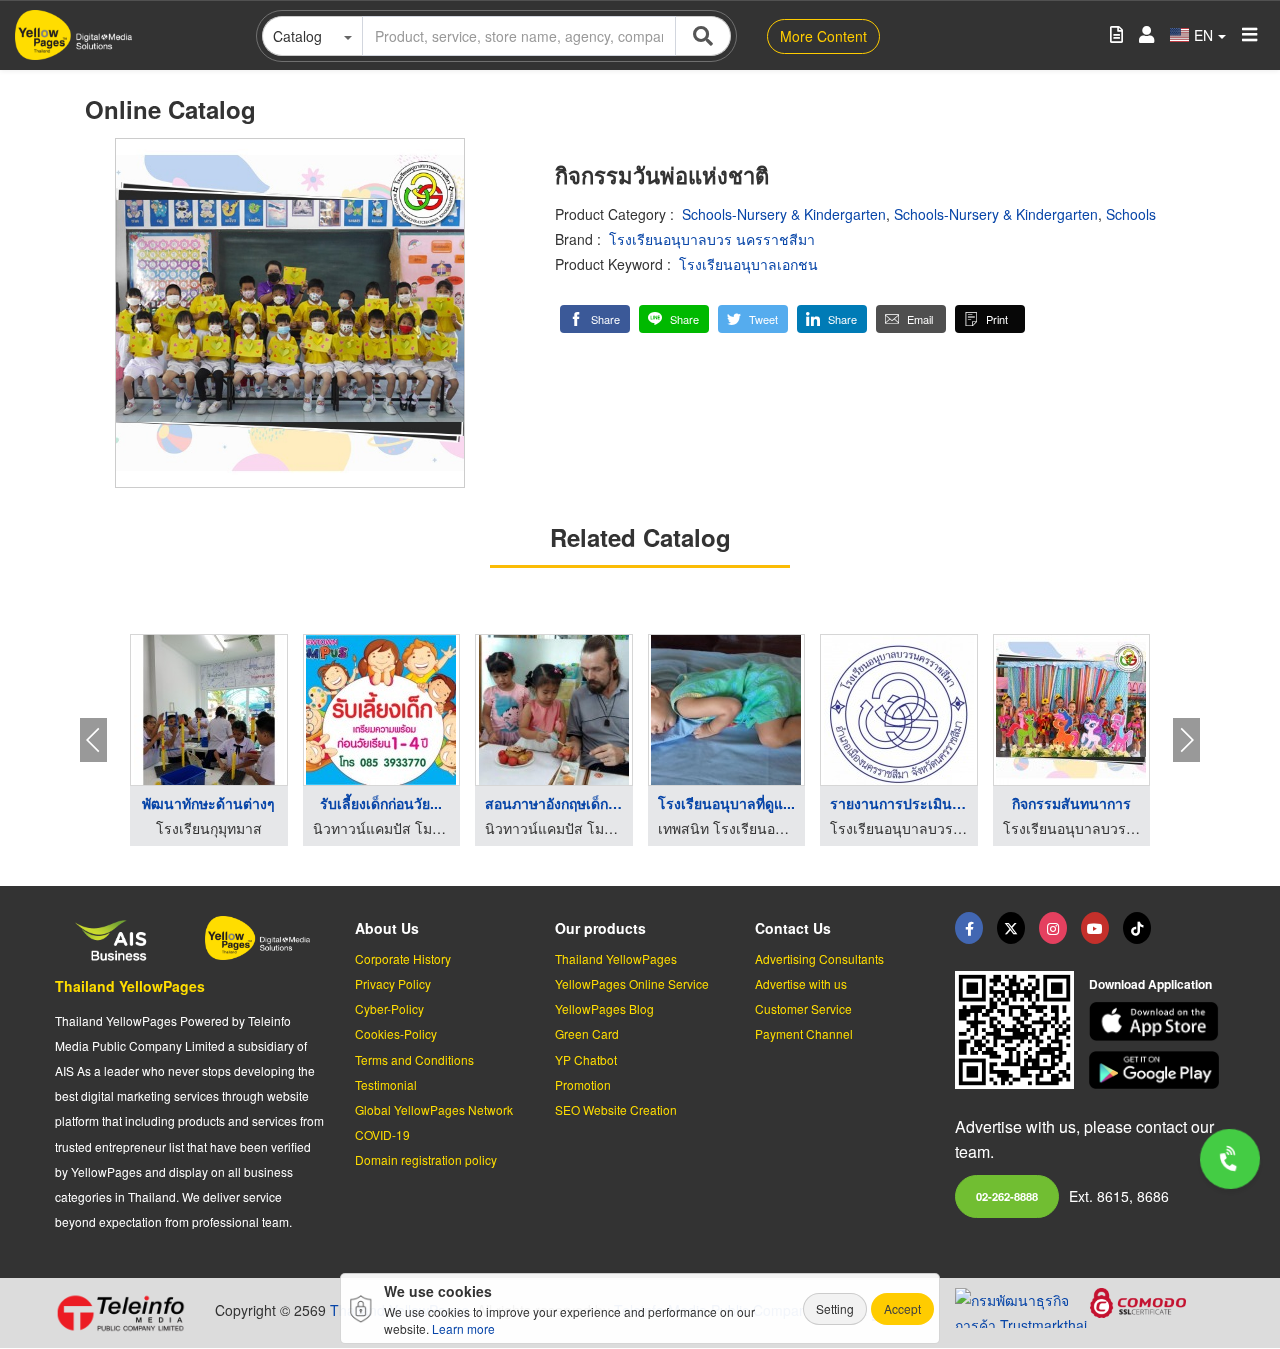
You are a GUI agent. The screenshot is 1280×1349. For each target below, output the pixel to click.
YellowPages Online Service (632, 983)
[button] (595, 319)
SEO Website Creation (616, 1109)
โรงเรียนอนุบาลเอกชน (748, 264)
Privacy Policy (393, 983)
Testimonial (386, 1084)
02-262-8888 (1007, 1196)
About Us (387, 928)
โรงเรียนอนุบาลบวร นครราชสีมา (712, 239)
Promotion (583, 1084)
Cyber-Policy (389, 1008)
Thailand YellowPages (130, 986)
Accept (902, 1308)
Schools (1131, 214)
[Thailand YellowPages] (1011, 928)
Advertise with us (801, 983)
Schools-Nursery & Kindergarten (784, 214)
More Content (823, 36)
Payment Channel (804, 1033)
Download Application (1150, 984)
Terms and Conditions (414, 1059)
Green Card (587, 1033)
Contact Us (793, 928)
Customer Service (803, 1008)
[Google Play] (1157, 1070)
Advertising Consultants (819, 958)
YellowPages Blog (604, 1008)
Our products (600, 928)
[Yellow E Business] (969, 928)
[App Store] (1157, 1021)
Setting (835, 1308)
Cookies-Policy (396, 1033)
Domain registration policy (426, 1159)
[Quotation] (1116, 35)
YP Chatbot (586, 1059)
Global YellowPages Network (434, 1109)
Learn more (463, 1328)
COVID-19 (382, 1134)
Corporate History (403, 958)
